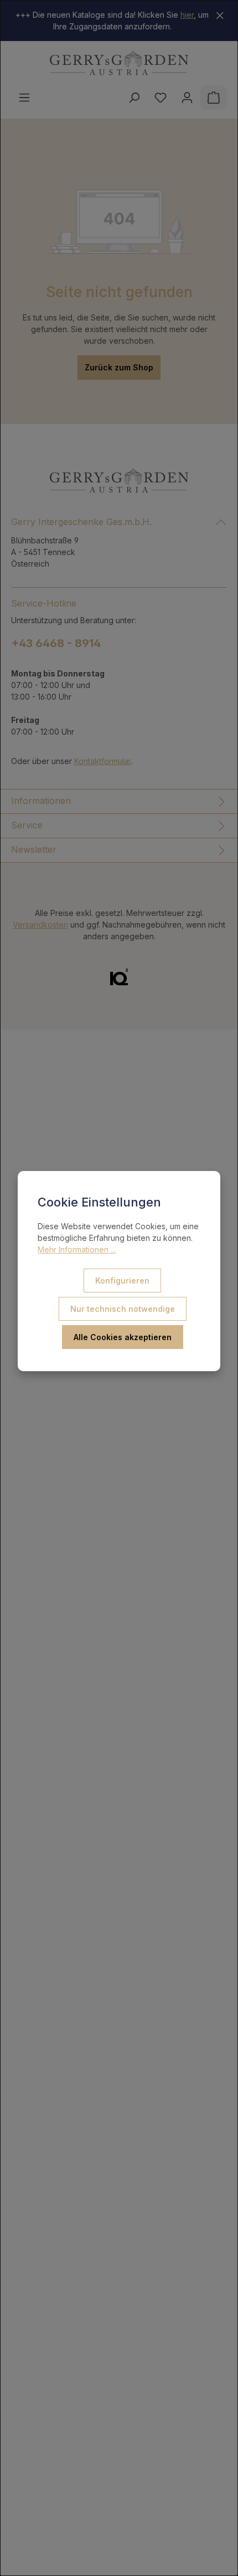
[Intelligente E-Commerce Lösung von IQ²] (119, 976)
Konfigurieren (122, 1281)
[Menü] (24, 98)
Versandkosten (40, 925)
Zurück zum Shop (119, 367)
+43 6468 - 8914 (56, 643)
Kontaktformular (102, 761)
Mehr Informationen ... (77, 1249)
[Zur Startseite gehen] (119, 63)
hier (187, 15)
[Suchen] (134, 98)
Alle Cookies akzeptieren (123, 1337)
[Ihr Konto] (187, 98)
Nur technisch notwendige (123, 1309)
